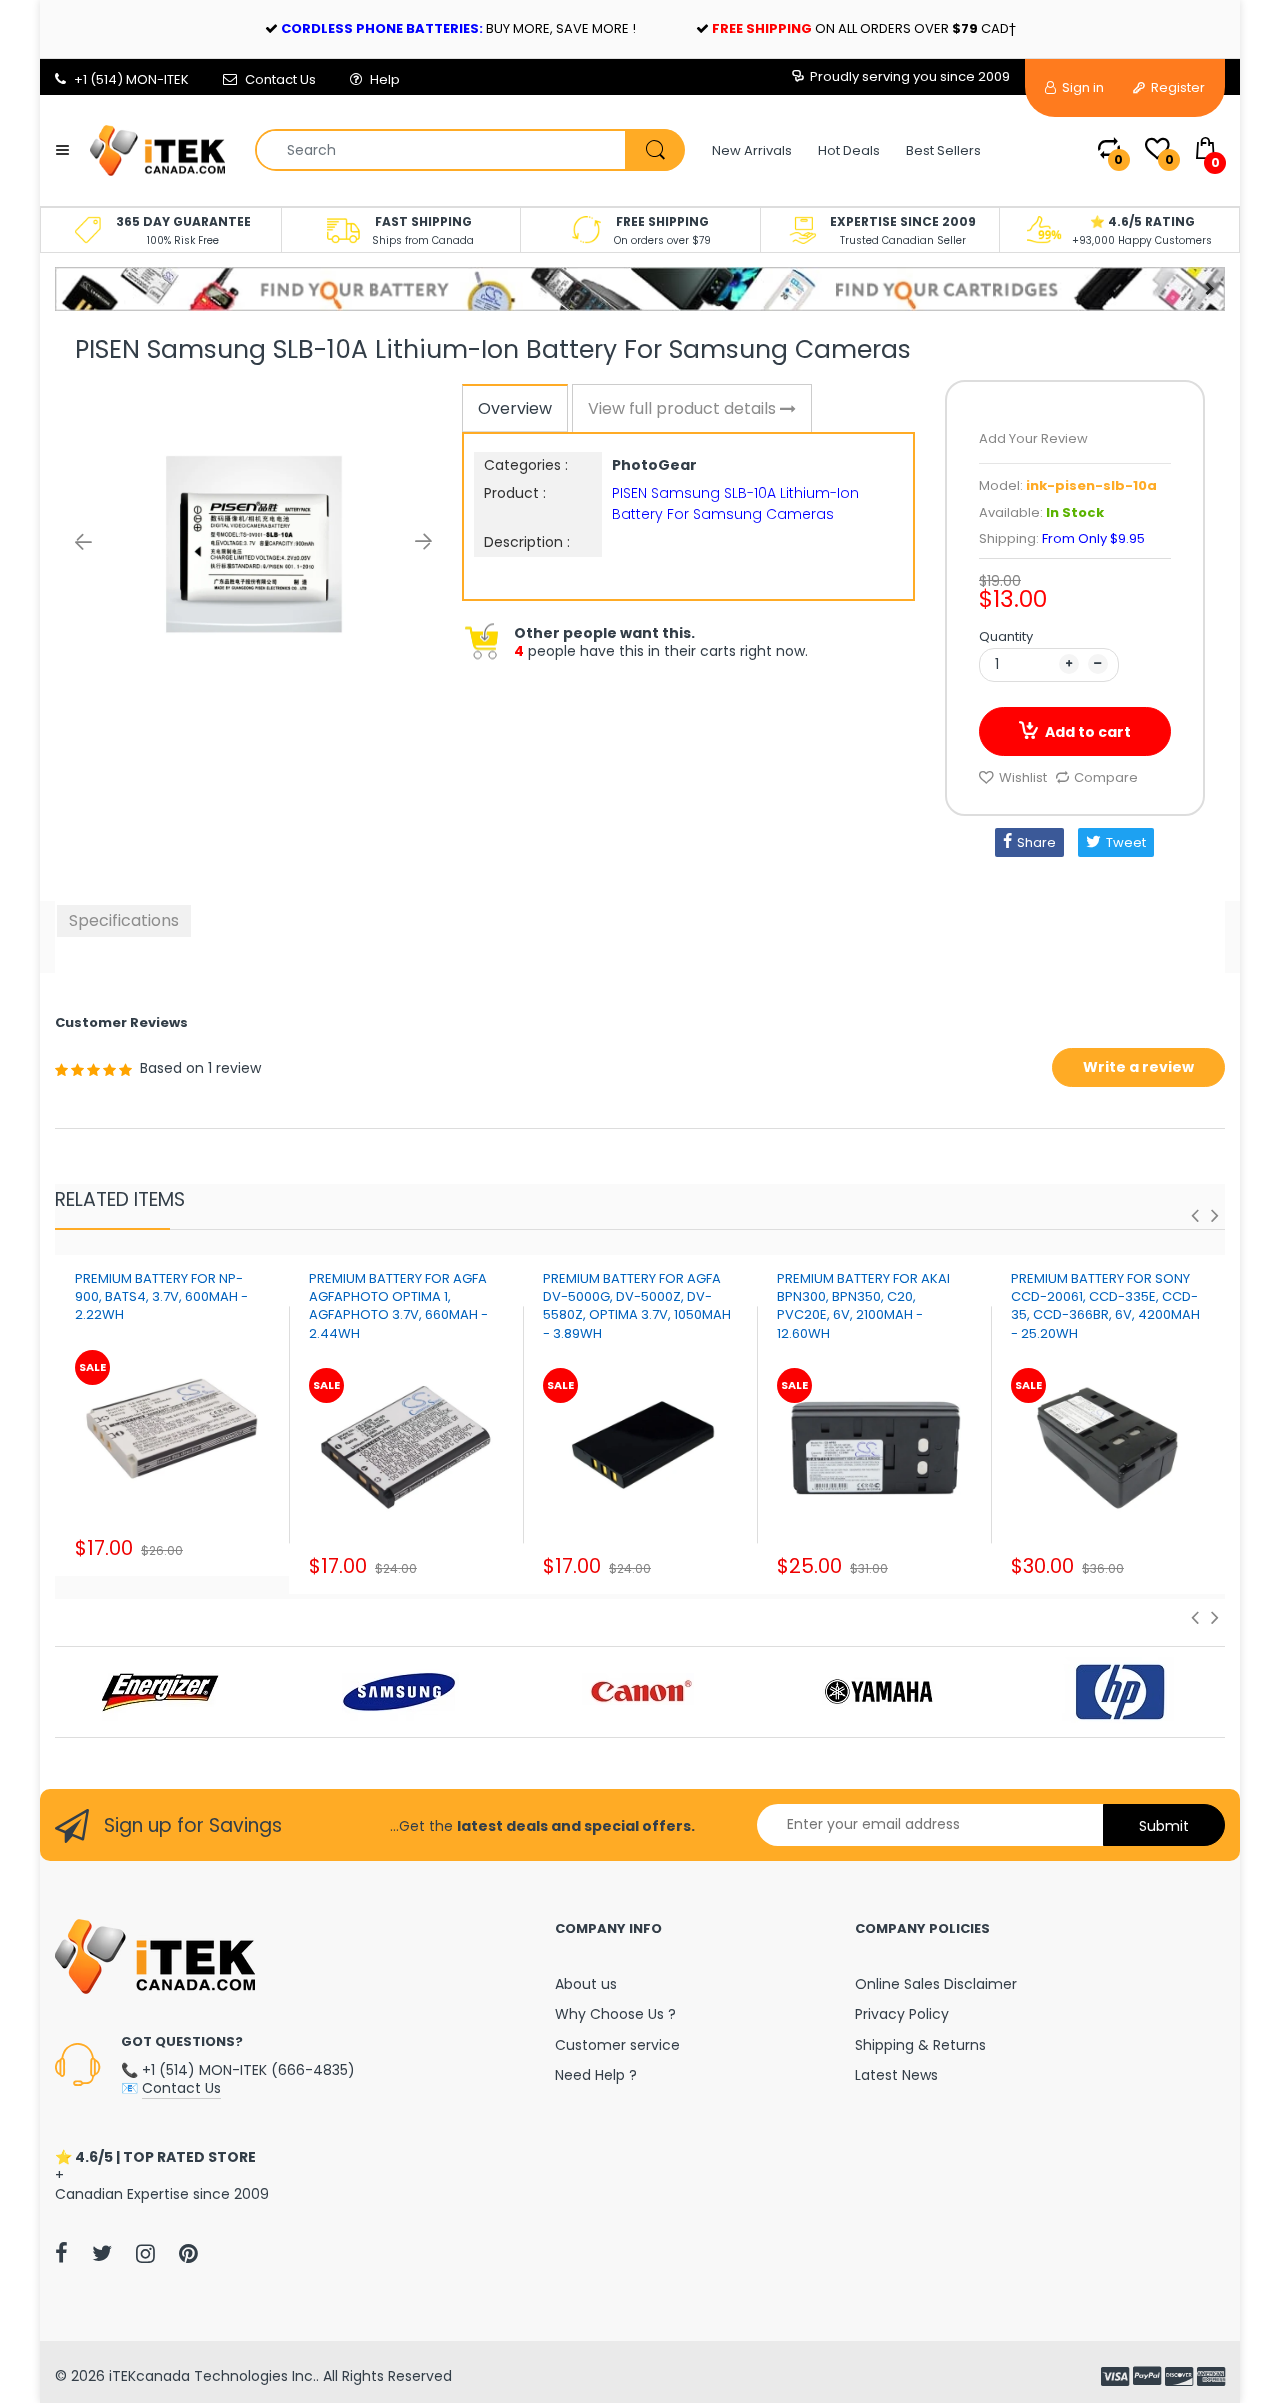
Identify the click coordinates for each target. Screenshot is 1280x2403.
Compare (1106, 777)
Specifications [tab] (124, 920)
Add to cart (1088, 732)
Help (385, 79)
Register (1176, 87)
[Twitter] (102, 2253)
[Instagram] (145, 2253)
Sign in (1081, 87)
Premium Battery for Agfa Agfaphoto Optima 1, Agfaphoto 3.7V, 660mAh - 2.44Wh (398, 1306)
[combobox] (469, 150)
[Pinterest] (188, 2253)
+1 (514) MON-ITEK (131, 79)
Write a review (1138, 1067)
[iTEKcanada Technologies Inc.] (157, 149)
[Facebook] (61, 2253)
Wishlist (1023, 777)
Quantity (1006, 636)
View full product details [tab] (684, 408)
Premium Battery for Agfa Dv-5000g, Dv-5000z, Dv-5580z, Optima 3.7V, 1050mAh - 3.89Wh (637, 1306)
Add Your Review (1033, 438)
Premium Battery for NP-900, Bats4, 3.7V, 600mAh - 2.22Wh (161, 1296)
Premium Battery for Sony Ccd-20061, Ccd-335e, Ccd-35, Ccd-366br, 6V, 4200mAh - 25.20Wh (1105, 1306)
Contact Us (280, 79)
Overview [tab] (515, 408)
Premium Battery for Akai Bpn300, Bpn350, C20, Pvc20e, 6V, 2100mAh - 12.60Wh (863, 1306)
